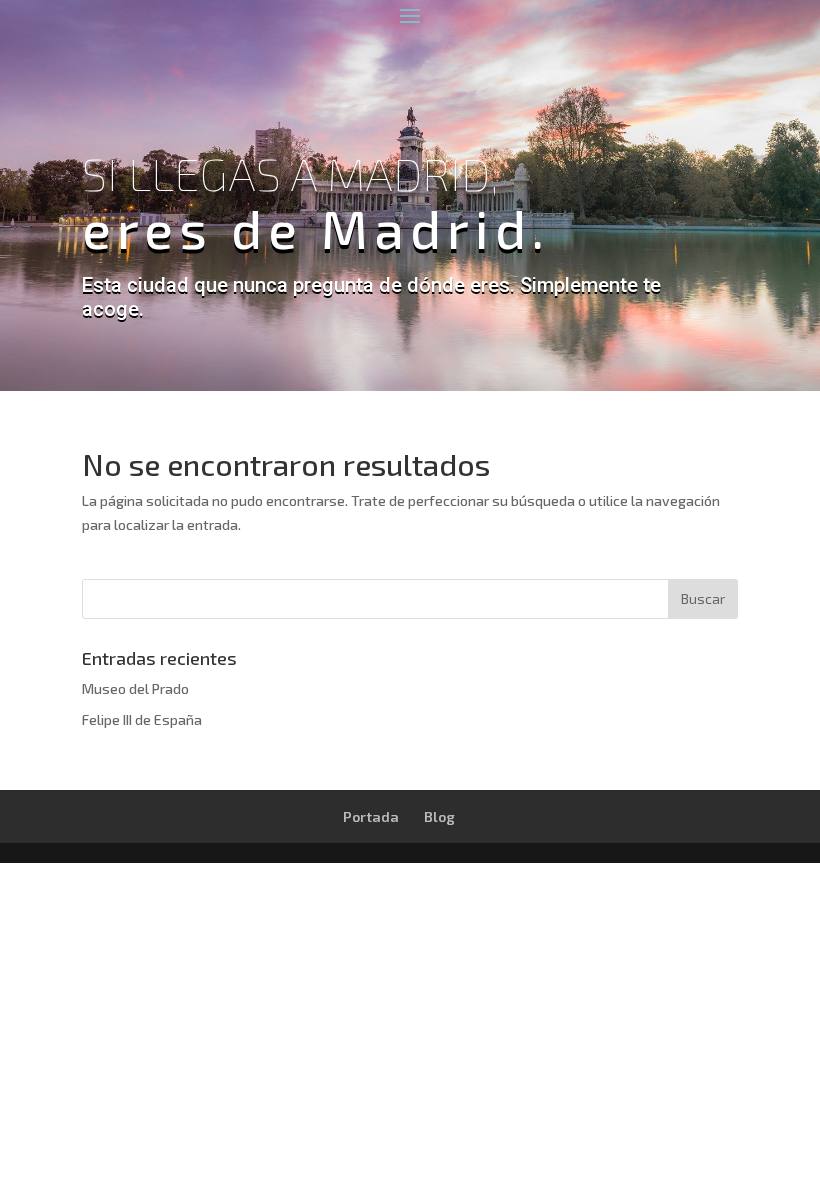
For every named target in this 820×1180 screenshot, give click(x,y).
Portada (371, 816)
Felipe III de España (142, 719)
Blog (439, 816)
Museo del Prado (135, 688)
